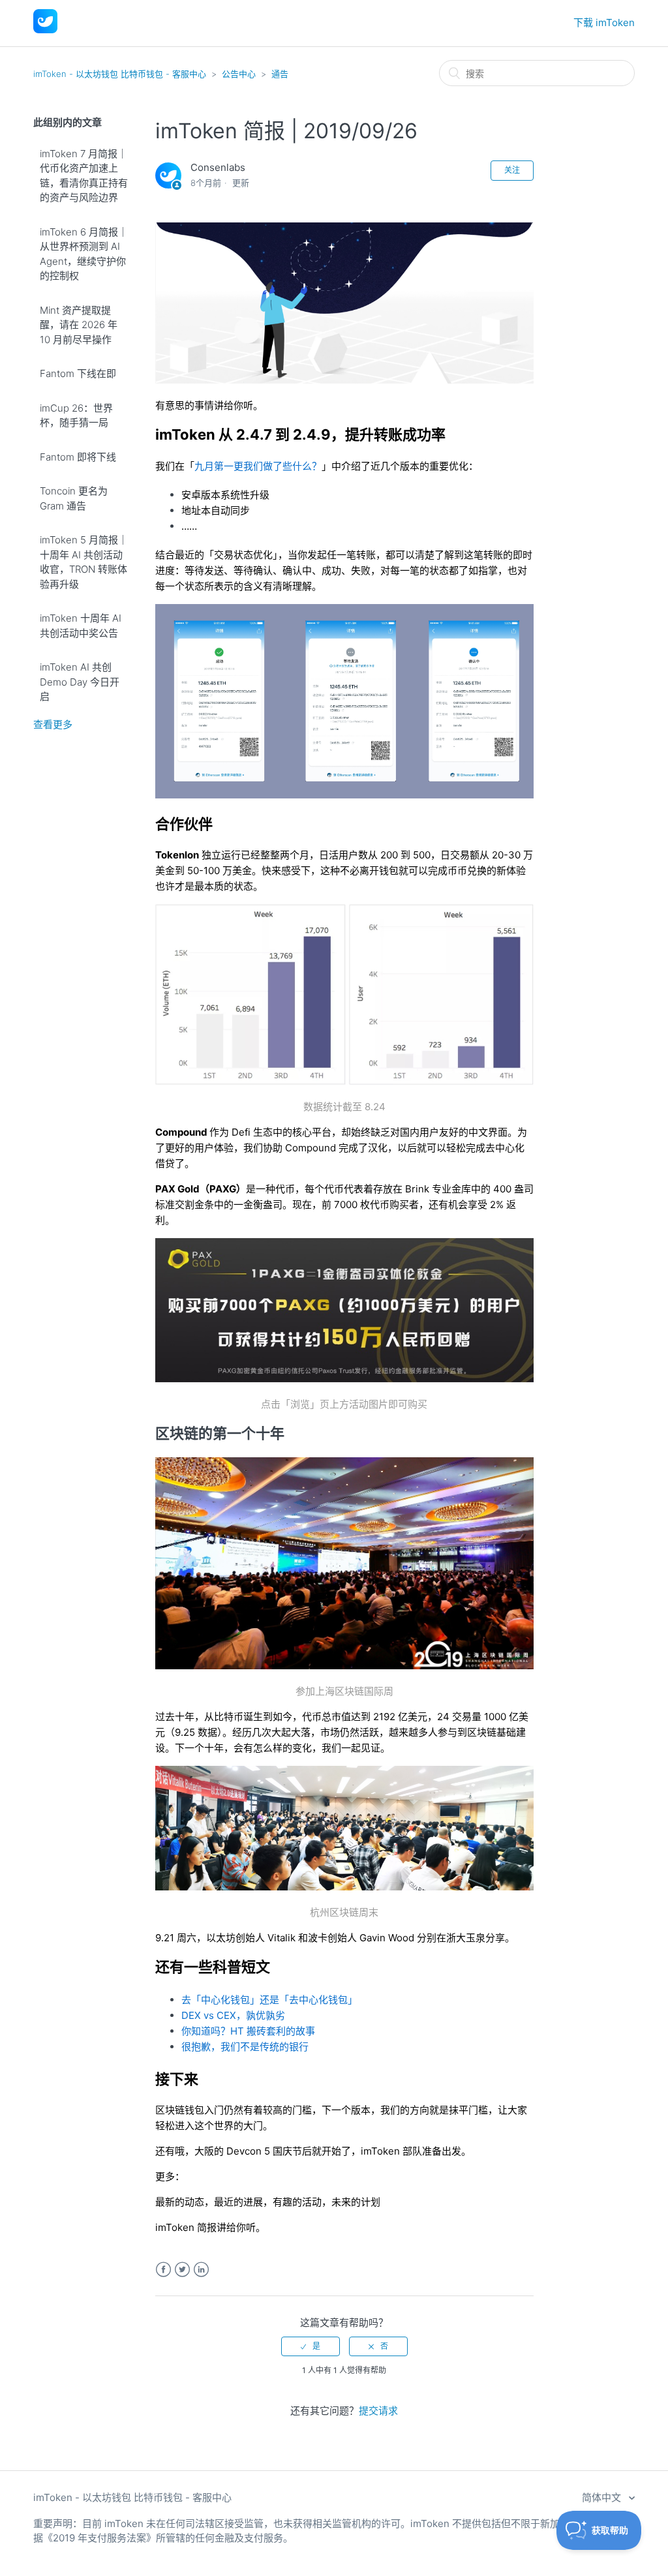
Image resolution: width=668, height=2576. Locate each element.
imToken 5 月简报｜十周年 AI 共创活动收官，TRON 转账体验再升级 (84, 562)
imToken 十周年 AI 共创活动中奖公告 (81, 626)
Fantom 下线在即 (78, 373)
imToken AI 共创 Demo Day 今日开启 (80, 682)
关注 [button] (512, 170)
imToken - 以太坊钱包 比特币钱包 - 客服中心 (120, 74)
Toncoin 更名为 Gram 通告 (74, 498)
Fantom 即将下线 (78, 457)
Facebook (163, 2270)
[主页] (45, 30)
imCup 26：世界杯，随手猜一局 (76, 416)
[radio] (311, 2346)
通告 (280, 74)
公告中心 (239, 74)
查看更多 (53, 724)
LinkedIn (201, 2270)
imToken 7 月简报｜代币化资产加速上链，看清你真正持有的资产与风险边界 (84, 176)
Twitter (182, 2270)
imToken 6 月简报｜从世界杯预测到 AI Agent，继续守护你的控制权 (84, 254)
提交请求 (378, 2411)
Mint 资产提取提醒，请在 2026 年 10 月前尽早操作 (79, 325)
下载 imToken (604, 23)
